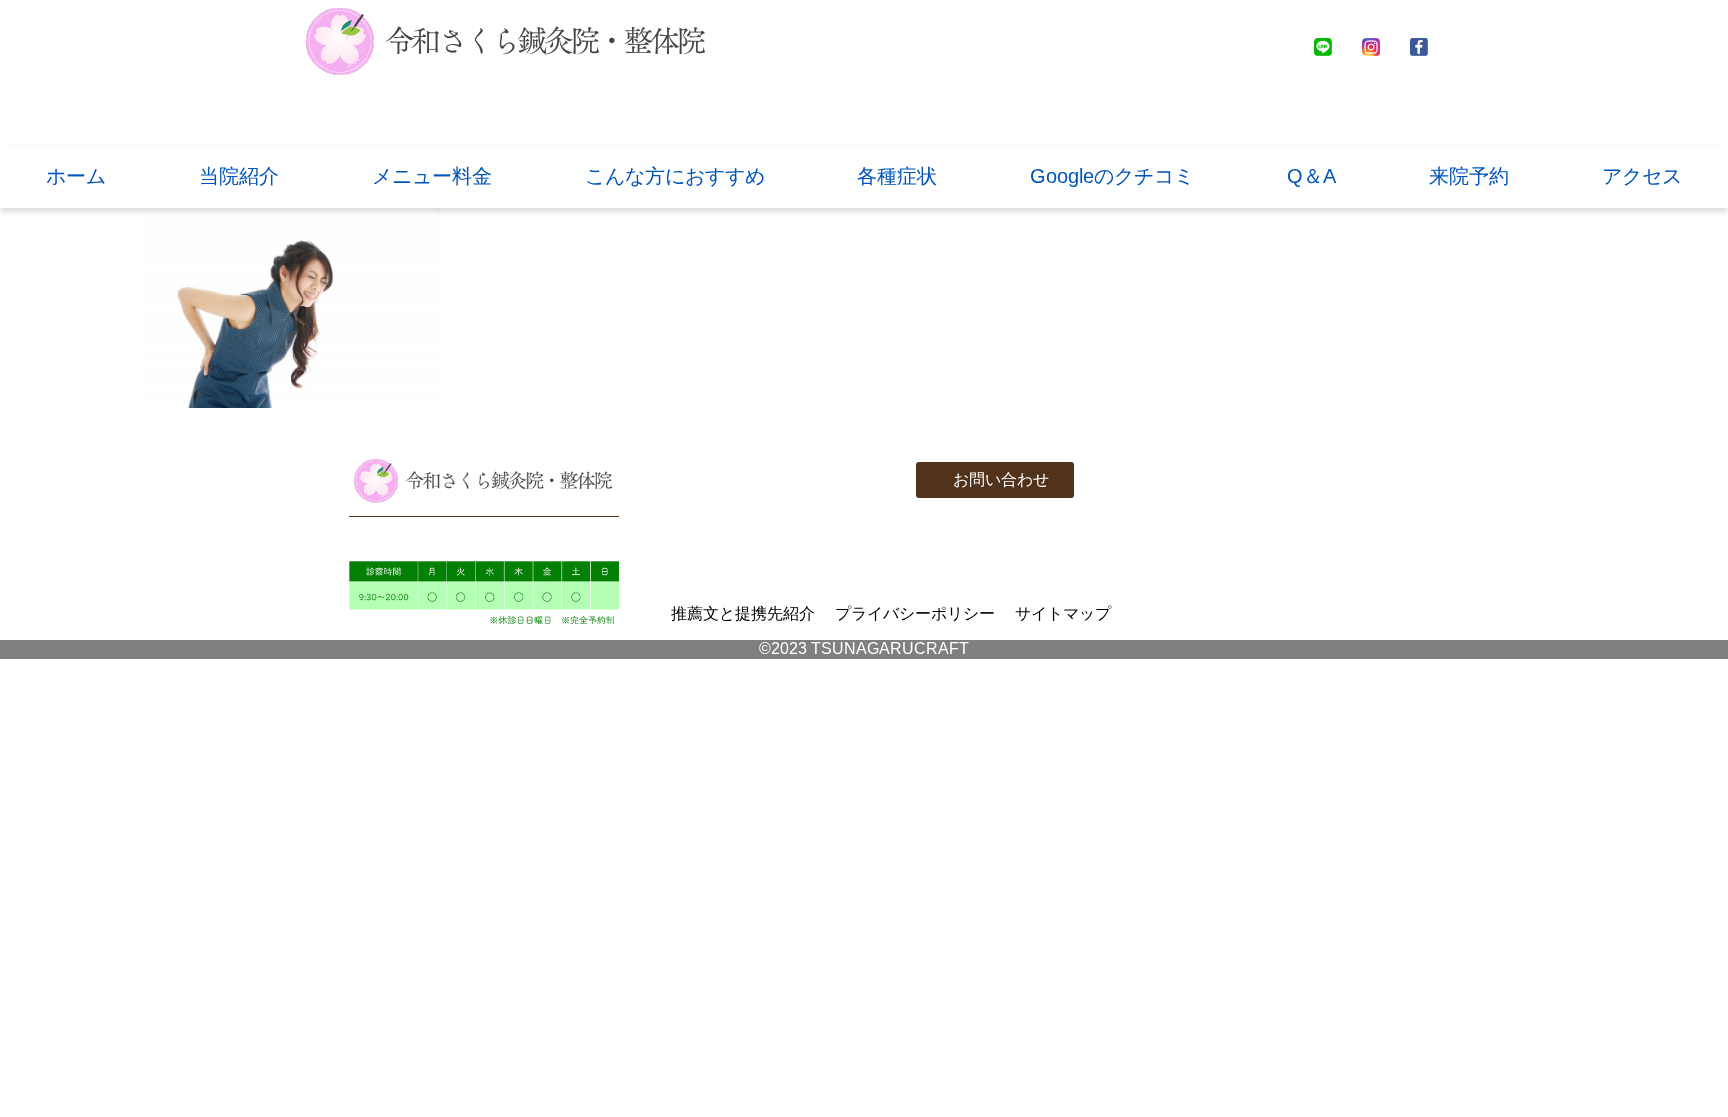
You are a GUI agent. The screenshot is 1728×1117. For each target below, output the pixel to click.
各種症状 (897, 176)
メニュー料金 (432, 176)
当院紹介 (239, 176)
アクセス (1642, 176)
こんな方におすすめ (675, 176)
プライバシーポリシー (915, 613)
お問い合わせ (1001, 479)
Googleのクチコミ (1112, 176)
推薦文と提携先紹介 (743, 613)
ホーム (76, 176)
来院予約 (1469, 176)
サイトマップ (1063, 613)
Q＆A (1311, 176)
